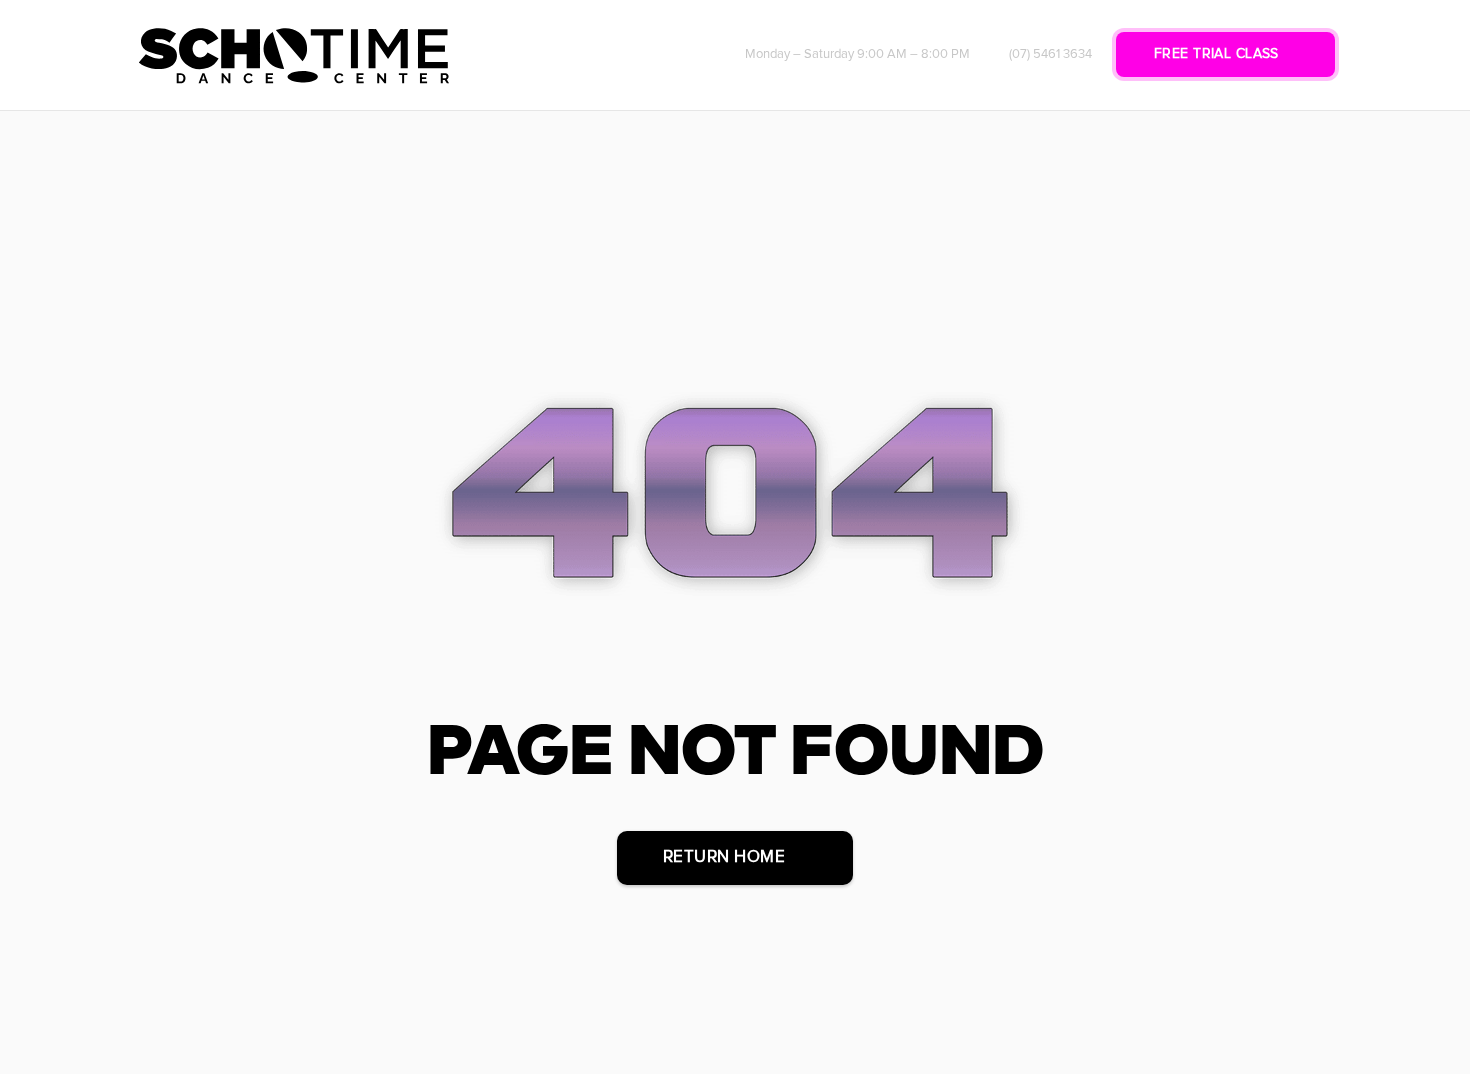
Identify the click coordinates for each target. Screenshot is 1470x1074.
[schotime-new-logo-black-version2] (296, 55)
